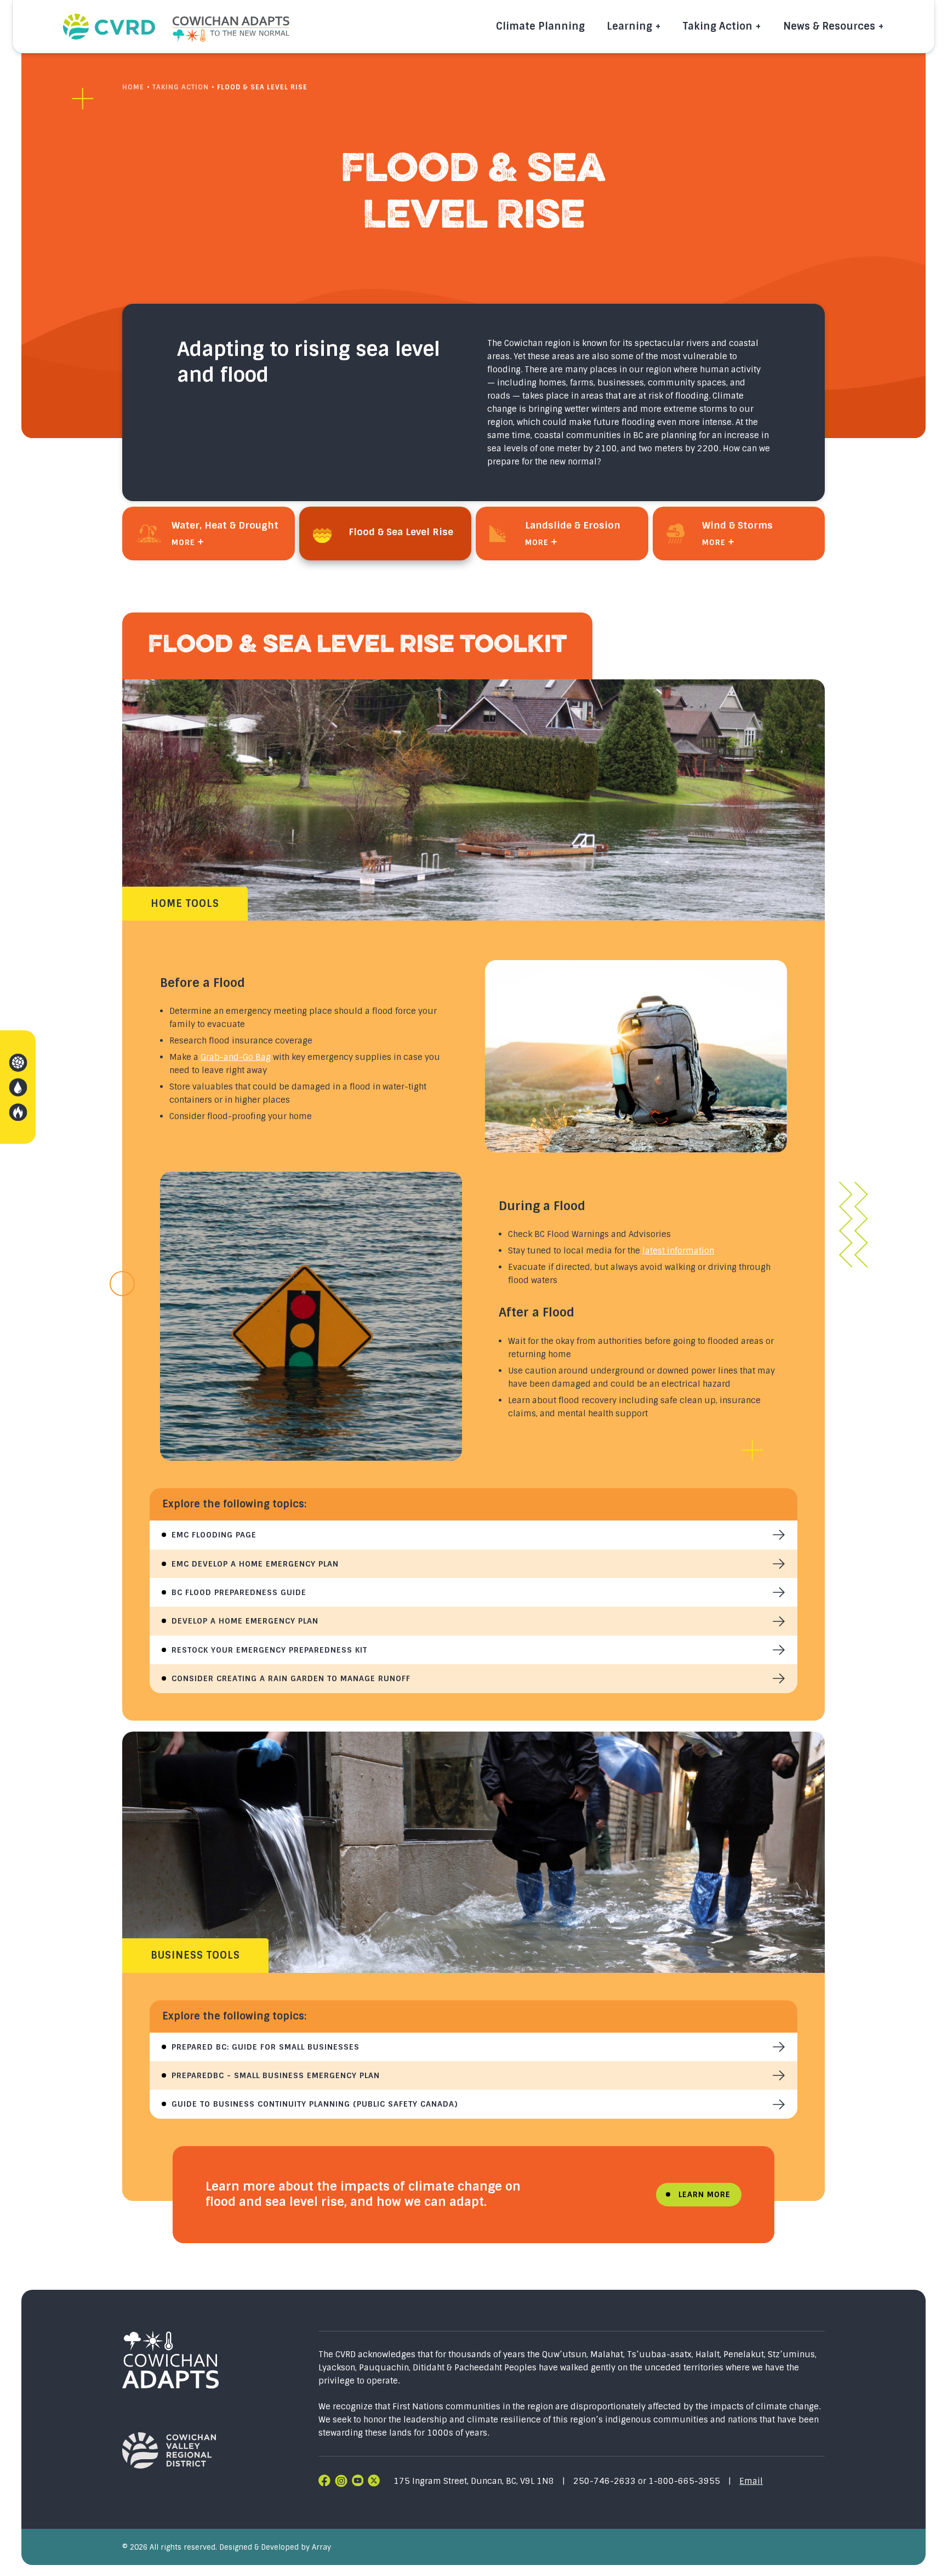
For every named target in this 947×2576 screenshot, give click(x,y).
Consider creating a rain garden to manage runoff (291, 1678)
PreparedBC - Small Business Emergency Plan (276, 2075)
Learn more (704, 2194)
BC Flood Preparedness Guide (239, 1592)
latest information (678, 1251)
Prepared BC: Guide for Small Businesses (266, 2047)
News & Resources (829, 26)
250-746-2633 (606, 2481)
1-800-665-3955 (684, 2481)
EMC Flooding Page (214, 1535)
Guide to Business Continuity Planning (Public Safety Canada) (315, 2104)
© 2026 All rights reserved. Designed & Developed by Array (227, 2547)
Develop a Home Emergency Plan (245, 1621)
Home (133, 87)
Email (751, 2481)
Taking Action (718, 26)
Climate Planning (540, 26)
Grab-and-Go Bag (236, 1057)
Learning (629, 26)
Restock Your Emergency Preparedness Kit (269, 1650)
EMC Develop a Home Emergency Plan (255, 1564)
